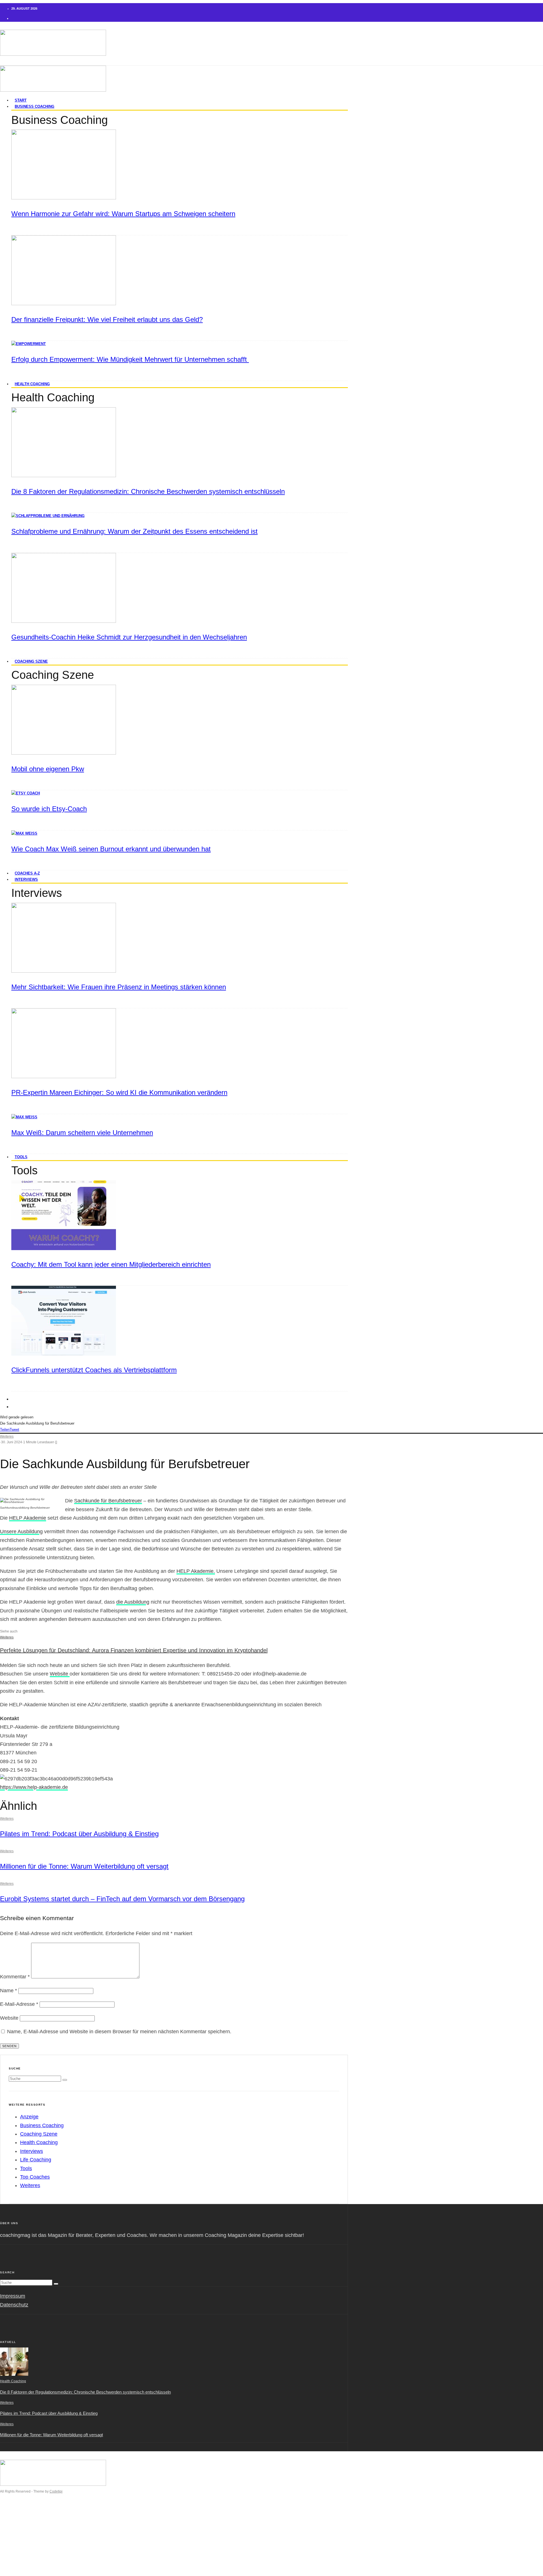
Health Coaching (32, 384)
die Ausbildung (133, 1602)
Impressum (13, 2296)
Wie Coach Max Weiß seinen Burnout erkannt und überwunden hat (111, 849)
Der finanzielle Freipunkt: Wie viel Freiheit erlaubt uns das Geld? (107, 319)
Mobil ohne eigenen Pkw (48, 769)
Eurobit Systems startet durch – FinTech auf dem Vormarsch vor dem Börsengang (122, 1899)
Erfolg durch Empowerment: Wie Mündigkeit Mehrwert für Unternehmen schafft (130, 359)
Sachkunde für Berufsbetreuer (108, 1501)
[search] (65, 2080)
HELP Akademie (28, 1518)
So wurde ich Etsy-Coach (49, 809)
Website (60, 1674)
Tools (21, 1157)
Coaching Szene (31, 661)
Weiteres (7, 1436)
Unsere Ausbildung (21, 1532)
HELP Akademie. (196, 1571)
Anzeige (29, 2117)
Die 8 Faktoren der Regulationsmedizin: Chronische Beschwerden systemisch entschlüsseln (148, 491)
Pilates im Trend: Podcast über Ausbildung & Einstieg (79, 1834)
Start (17, 2515)
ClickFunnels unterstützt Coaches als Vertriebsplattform (94, 1370)
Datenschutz (14, 2305)
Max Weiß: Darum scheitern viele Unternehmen (82, 1133)
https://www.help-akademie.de (34, 1787)
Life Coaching (36, 2160)
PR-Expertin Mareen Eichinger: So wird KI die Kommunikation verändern (119, 1092)
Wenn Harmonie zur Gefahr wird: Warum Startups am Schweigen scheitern (123, 214)
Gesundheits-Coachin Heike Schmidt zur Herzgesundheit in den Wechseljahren (129, 637)
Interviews (26, 879)
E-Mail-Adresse (19, 2004)
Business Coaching (35, 106)
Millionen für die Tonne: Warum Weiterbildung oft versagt (84, 1866)
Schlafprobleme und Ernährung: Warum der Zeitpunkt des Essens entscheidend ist (134, 531)
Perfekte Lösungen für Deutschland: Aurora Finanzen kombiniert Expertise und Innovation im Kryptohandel (134, 1650)
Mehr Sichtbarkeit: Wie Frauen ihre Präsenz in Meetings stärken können (119, 987)
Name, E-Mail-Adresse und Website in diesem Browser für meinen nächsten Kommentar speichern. (119, 2032)
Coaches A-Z (26, 2549)
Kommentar (15, 1977)
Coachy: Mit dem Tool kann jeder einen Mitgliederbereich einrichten (111, 1264)
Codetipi (56, 2491)
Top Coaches (35, 2177)
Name (8, 1991)
